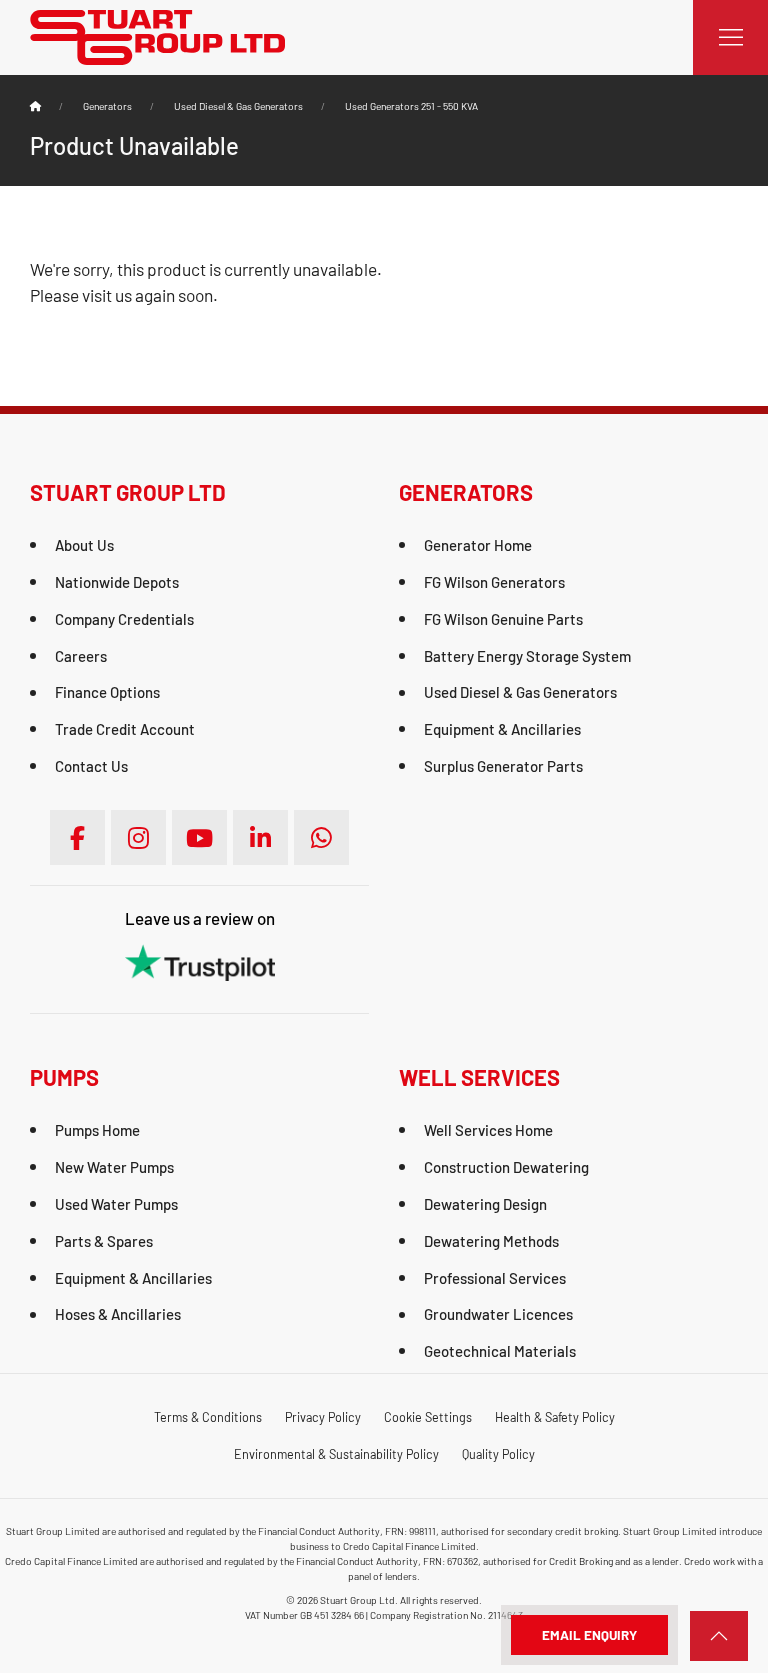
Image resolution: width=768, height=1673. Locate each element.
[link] (719, 1636)
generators (107, 106)
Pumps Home (97, 1130)
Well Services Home (488, 1130)
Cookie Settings (428, 1417)
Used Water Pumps (116, 1204)
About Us (84, 545)
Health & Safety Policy (555, 1417)
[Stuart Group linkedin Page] (260, 837)
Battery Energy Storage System (527, 656)
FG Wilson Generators (494, 582)
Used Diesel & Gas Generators (238, 106)
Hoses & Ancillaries (118, 1314)
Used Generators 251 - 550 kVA (411, 106)
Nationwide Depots (117, 582)
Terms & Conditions (208, 1417)
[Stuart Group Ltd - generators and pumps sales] (157, 35)
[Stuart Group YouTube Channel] (199, 837)
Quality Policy (498, 1454)
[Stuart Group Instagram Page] (138, 837)
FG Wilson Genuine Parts (503, 619)
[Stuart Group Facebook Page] (77, 837)
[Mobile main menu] (730, 37)
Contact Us (91, 766)
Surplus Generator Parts (503, 766)
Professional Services (495, 1278)
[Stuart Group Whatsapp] (321, 837)
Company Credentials (124, 619)
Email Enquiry (589, 1635)
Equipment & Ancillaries (502, 729)
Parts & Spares (104, 1241)
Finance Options (107, 692)
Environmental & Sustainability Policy (336, 1454)
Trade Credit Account (125, 729)
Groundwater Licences (498, 1314)
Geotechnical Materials (500, 1351)
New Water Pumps (114, 1167)
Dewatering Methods (491, 1241)
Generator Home (478, 545)
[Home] (35, 106)
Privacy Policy (323, 1417)
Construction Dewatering (506, 1167)
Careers (81, 656)
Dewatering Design (485, 1204)
